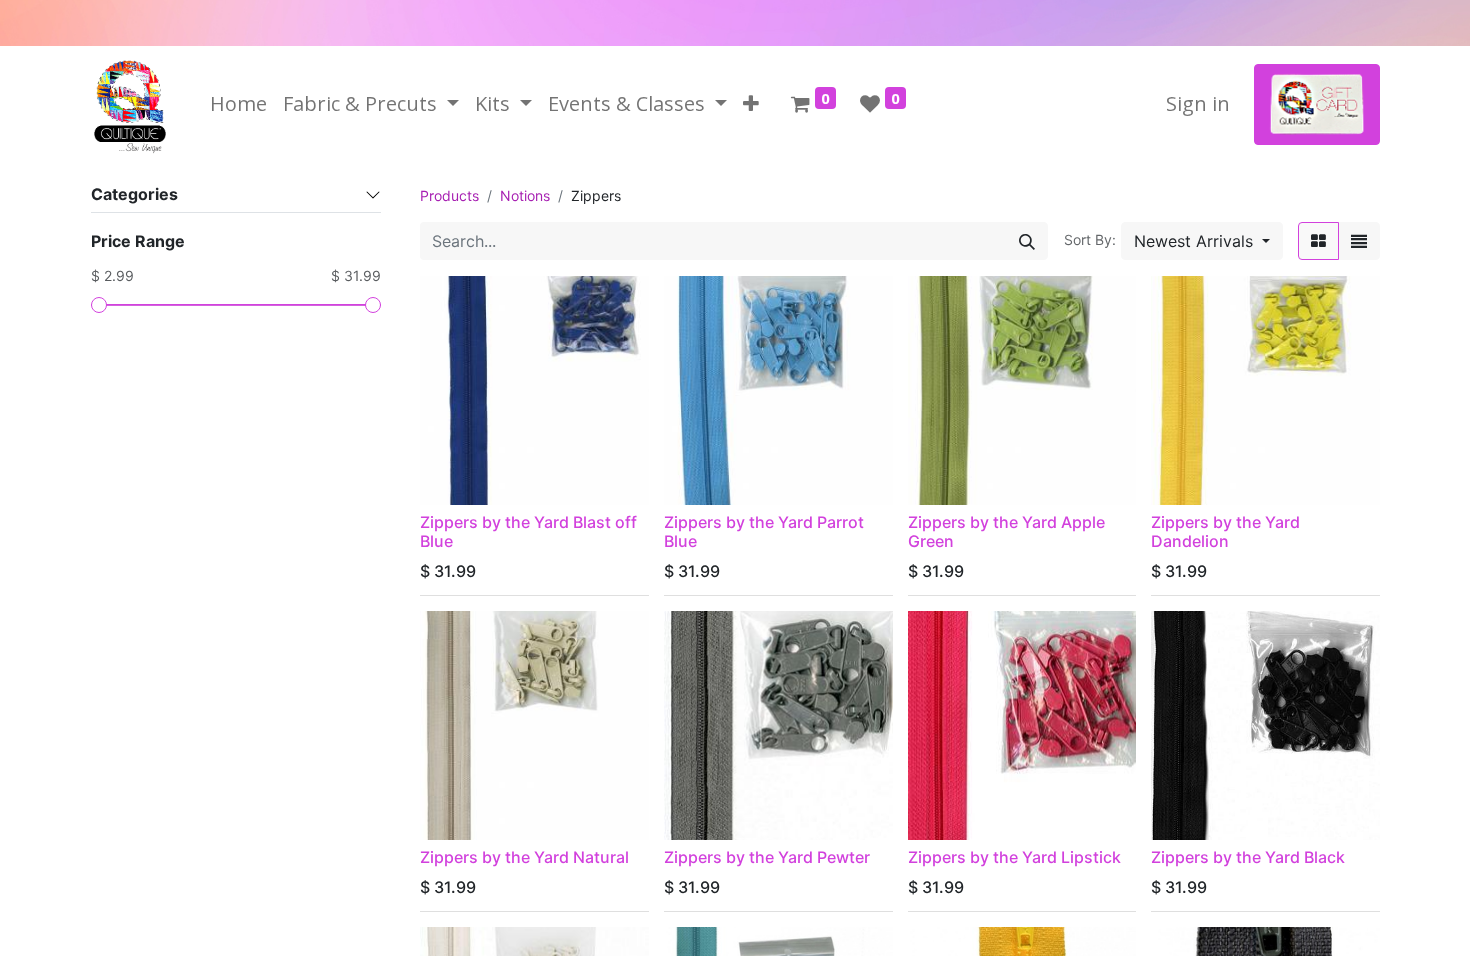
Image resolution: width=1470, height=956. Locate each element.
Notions (525, 195)
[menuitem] (238, 104)
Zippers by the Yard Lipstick (1014, 857)
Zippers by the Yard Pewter (767, 857)
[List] (1359, 241)
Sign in (1198, 103)
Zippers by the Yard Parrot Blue (764, 531)
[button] (751, 104)
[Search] (1027, 241)
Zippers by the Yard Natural (524, 857)
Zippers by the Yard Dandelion (1225, 531)
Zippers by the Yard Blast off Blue (528, 531)
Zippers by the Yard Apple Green (1006, 531)
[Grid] (1318, 241)
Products (449, 195)
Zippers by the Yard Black (1248, 857)
